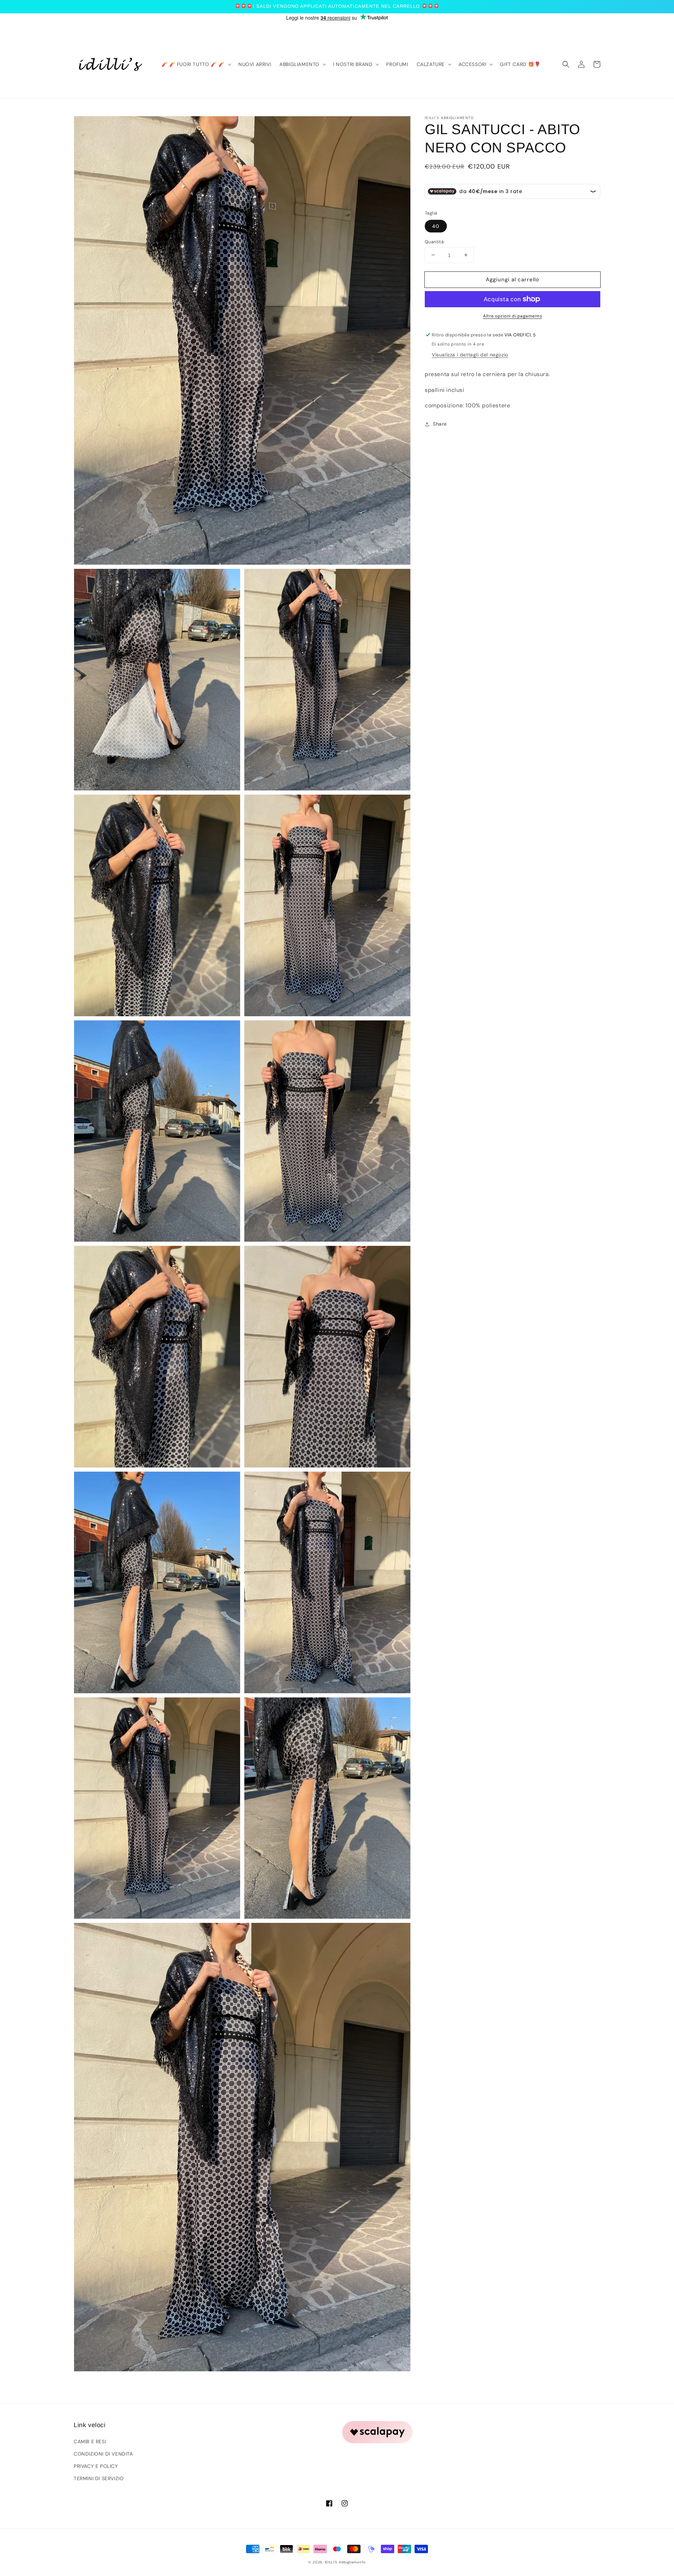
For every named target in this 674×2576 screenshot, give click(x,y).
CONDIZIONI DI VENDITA (103, 2454)
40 (436, 226)
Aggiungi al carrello (513, 279)
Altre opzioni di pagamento (513, 316)
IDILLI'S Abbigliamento (345, 2562)
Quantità (434, 241)
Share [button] (440, 424)
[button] (566, 64)
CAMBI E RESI (90, 2442)
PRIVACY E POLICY (96, 2466)
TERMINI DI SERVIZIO (99, 2478)
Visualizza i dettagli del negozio (470, 355)
